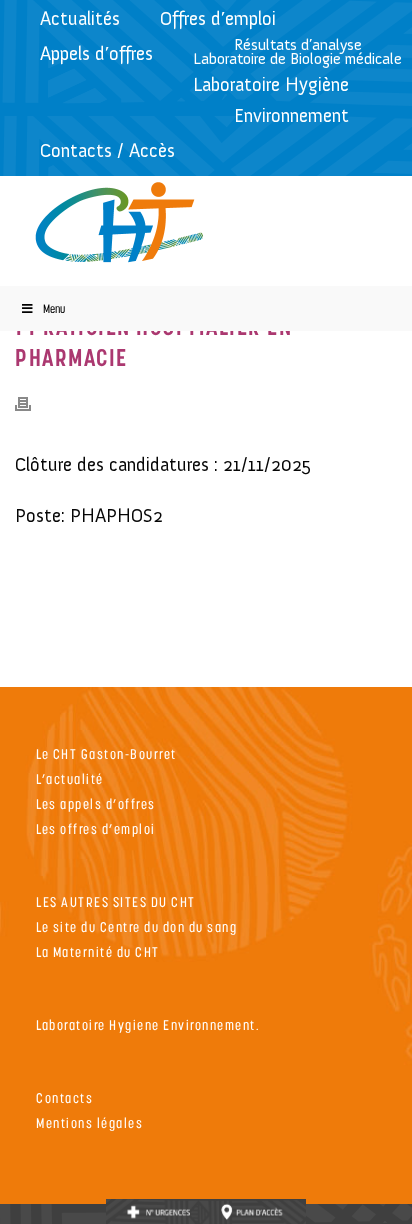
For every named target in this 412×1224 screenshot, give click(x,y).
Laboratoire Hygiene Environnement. (148, 1024)
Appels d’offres (96, 53)
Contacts (64, 1097)
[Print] (33, 403)
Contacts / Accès (107, 150)
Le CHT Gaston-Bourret (106, 753)
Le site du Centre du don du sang (136, 926)
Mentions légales (89, 1122)
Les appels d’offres (96, 803)
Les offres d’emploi (96, 828)
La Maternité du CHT (98, 951)
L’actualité (70, 778)
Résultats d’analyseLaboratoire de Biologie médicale (297, 51)
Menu (54, 308)
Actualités (80, 18)
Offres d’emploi (218, 18)
